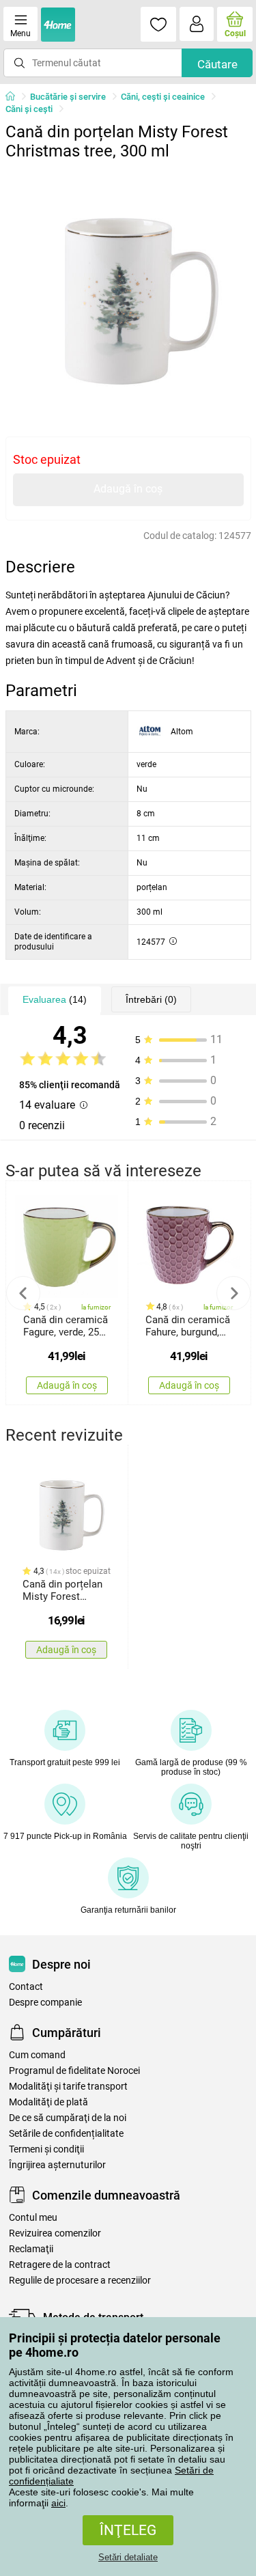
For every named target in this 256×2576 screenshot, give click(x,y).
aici (58, 2503)
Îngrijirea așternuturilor (57, 2165)
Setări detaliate (128, 2557)
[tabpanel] (128, 290)
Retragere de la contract (60, 2265)
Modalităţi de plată (48, 2102)
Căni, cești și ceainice (163, 97)
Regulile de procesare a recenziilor (80, 2281)
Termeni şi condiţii (46, 2149)
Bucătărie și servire (68, 97)
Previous (23, 1293)
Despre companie (45, 2003)
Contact (26, 1987)
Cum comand (37, 2055)
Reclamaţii (31, 2249)
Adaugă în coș (128, 489)
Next (233, 1293)
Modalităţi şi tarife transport (68, 2087)
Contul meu (33, 2218)
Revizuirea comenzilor (55, 2233)
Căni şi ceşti (29, 109)
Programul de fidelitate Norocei (74, 2071)
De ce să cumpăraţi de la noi (68, 2118)
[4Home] (15, 97)
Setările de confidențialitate (66, 2134)
